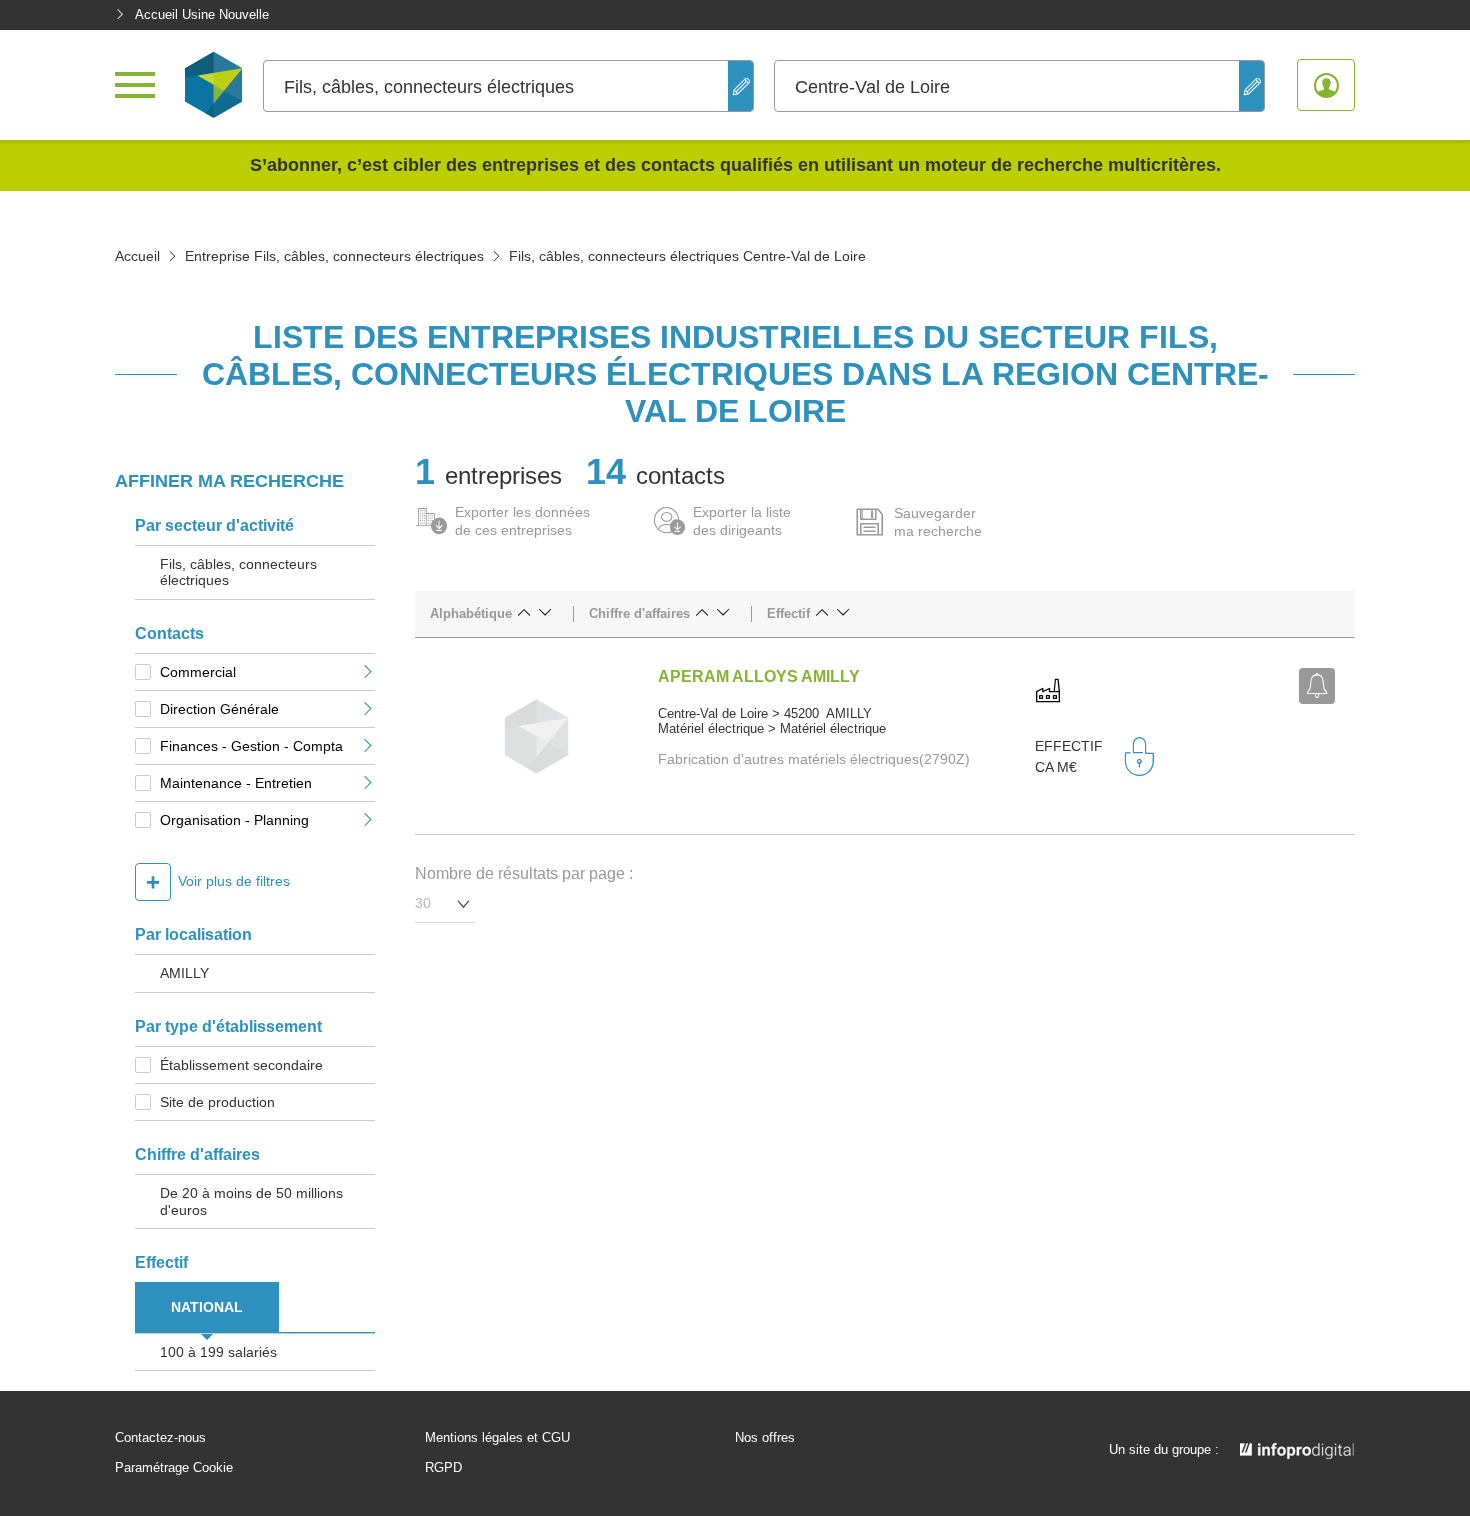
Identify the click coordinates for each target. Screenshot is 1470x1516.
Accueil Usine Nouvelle (202, 14)
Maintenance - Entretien (236, 783)
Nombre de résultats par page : (524, 873)
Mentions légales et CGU (497, 1438)
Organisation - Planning (234, 820)
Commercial (198, 672)
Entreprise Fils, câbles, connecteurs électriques (334, 256)
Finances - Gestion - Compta (251, 746)
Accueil (137, 256)
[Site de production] (1048, 692)
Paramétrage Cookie (174, 1468)
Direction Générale (219, 709)
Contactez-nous (160, 1438)
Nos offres (765, 1438)
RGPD (443, 1468)
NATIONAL (207, 1307)
